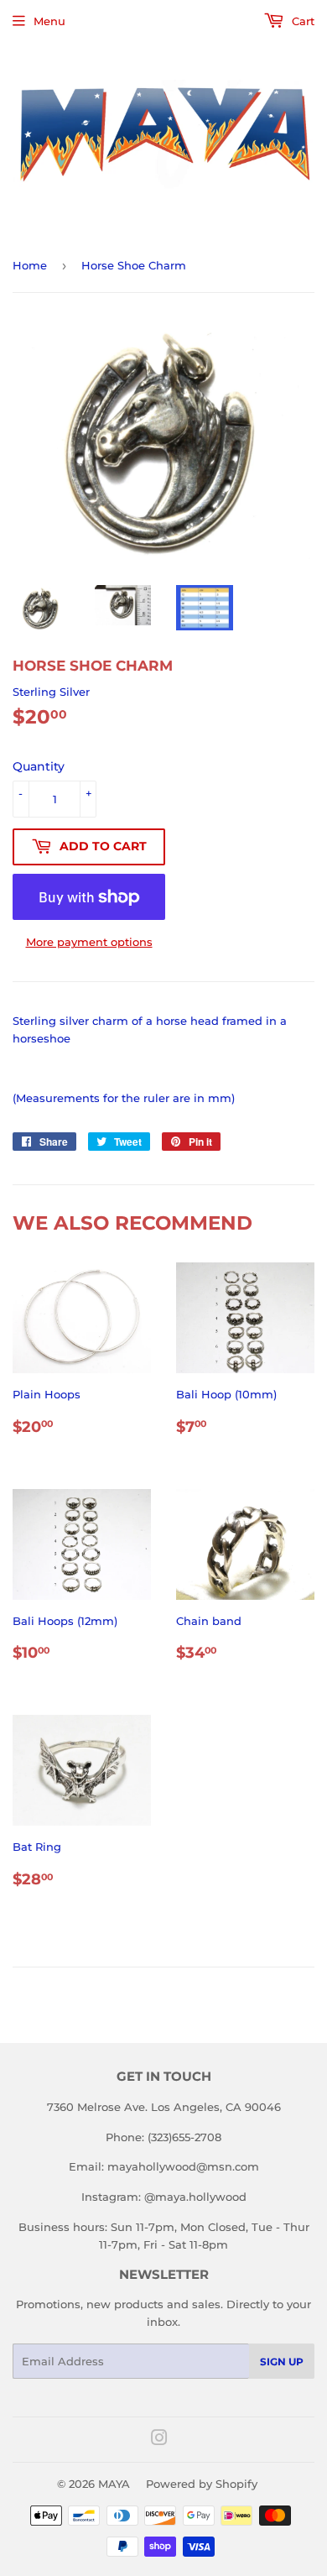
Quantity (39, 766)
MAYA (114, 2484)
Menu (49, 21)
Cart (301, 21)
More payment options (89, 942)
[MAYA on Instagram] (159, 2440)
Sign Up (282, 2362)
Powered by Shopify (202, 2484)
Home (30, 265)
